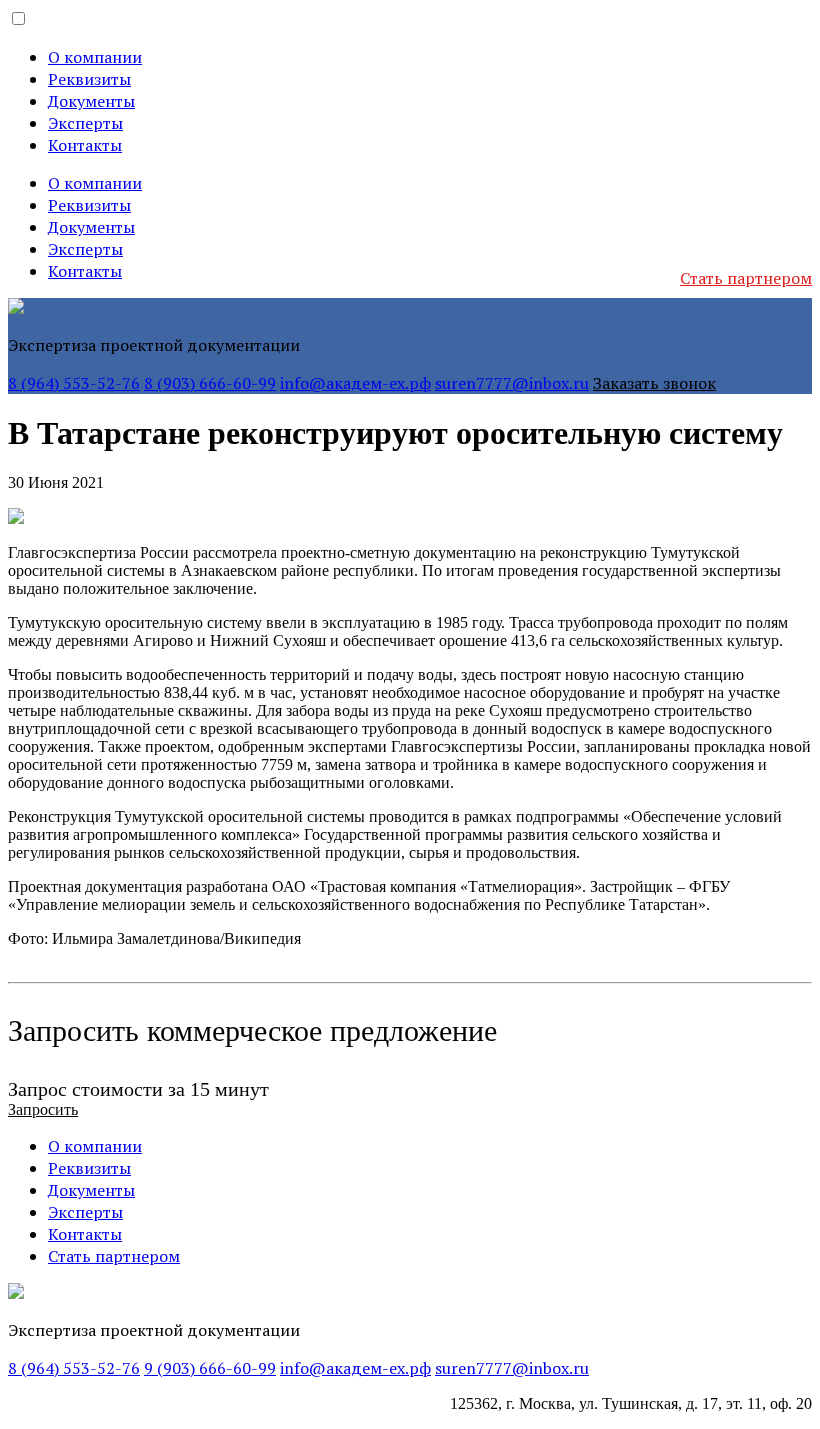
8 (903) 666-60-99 (210, 383)
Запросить (43, 1109)
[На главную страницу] (16, 308)
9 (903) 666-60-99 (210, 1368)
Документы (91, 101)
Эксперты (85, 123)
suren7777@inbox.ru (512, 383)
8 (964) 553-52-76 (74, 383)
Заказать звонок (654, 383)
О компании (95, 57)
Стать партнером (746, 278)
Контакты (85, 145)
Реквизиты (89, 79)
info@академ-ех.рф (355, 383)
